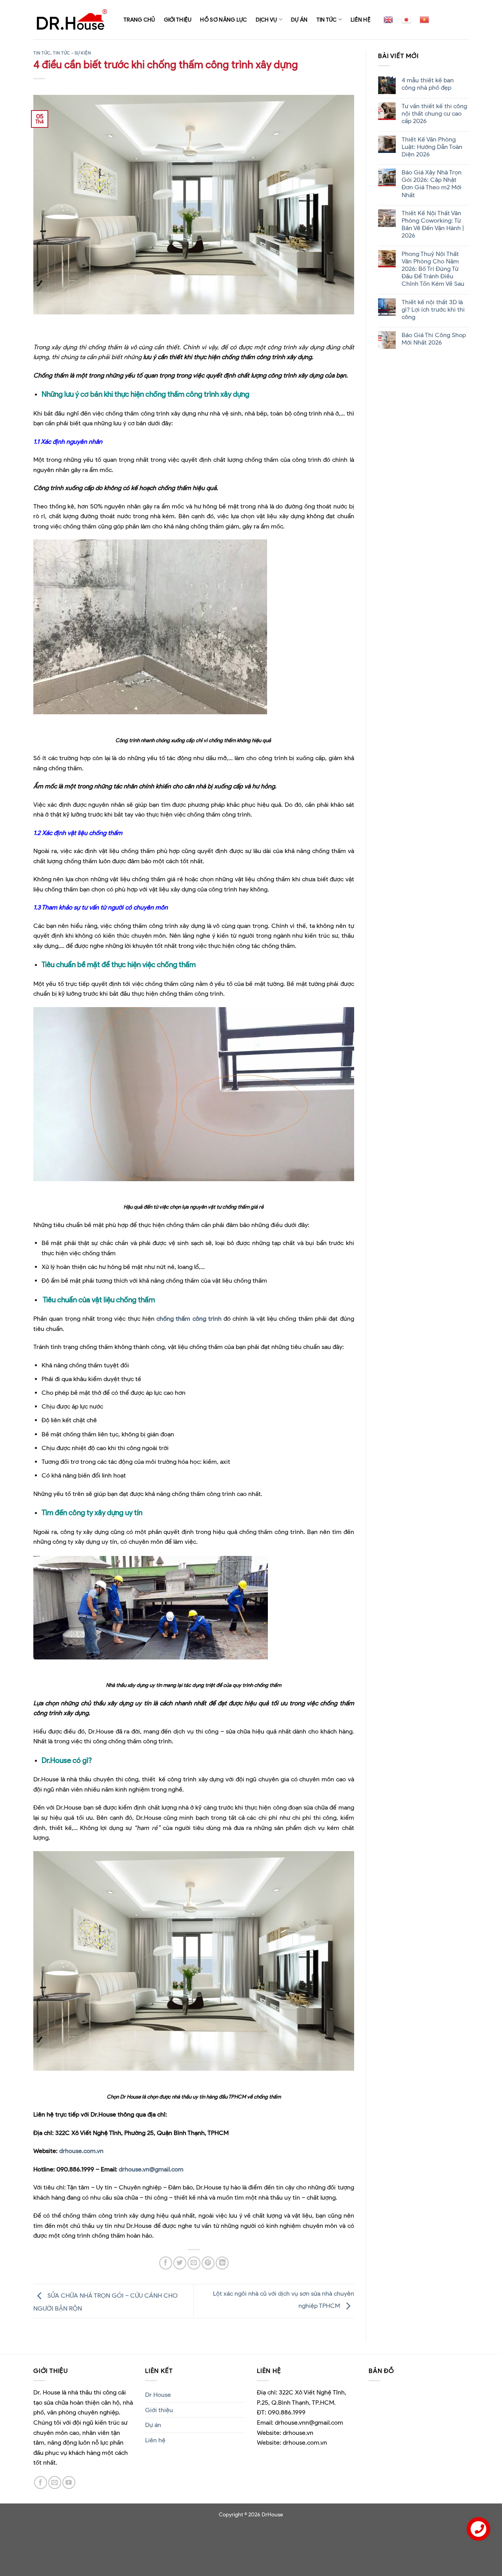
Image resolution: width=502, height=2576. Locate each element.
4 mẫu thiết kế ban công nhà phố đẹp (427, 84)
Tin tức (327, 20)
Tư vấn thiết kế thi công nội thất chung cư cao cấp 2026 (434, 113)
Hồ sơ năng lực (223, 20)
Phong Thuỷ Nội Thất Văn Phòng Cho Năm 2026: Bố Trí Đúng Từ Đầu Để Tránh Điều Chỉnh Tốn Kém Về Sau (433, 269)
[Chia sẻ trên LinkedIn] (222, 2263)
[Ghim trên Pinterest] (208, 2263)
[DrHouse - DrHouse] (73, 19)
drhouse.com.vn (81, 2151)
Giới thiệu (178, 20)
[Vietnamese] (424, 20)
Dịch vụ (266, 20)
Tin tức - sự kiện (72, 53)
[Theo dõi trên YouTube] (69, 2483)
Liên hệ (361, 20)
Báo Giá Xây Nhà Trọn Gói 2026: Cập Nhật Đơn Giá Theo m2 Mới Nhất (431, 184)
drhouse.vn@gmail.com (151, 2169)
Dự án (299, 20)
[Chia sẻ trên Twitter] (180, 2263)
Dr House (158, 2395)
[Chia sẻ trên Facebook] (166, 2263)
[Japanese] (406, 20)
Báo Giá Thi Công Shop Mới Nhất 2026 (433, 339)
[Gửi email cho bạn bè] (194, 2263)
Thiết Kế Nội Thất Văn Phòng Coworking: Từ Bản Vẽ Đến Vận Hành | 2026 (432, 224)
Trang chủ (139, 20)
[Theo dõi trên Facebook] (41, 2483)
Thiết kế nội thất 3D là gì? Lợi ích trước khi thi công (433, 310)
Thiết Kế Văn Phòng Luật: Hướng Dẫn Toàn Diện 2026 (432, 147)
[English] (388, 20)
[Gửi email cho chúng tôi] (55, 2483)
